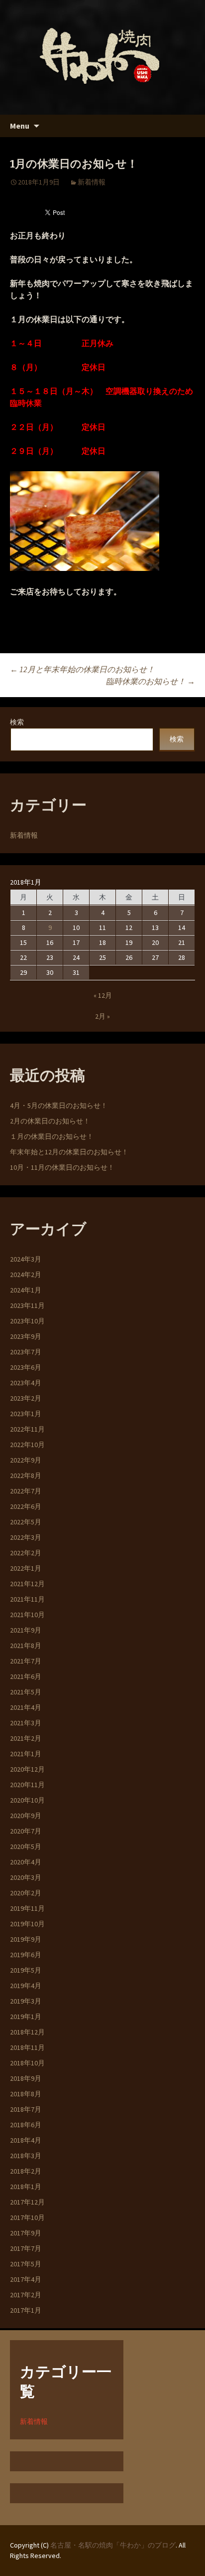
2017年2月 (26, 2295)
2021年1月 (26, 1754)
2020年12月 (27, 1769)
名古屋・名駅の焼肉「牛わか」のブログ (113, 2545)
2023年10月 (27, 1321)
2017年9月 (26, 2233)
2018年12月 (27, 2032)
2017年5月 (26, 2264)
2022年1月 (26, 1568)
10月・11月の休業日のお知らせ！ (62, 1167)
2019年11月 (27, 1908)
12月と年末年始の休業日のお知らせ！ (82, 669)
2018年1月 (26, 2187)
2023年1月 (26, 1414)
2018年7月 (26, 2109)
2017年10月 (27, 2217)
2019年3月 (26, 2001)
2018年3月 (26, 2156)
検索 (17, 722)
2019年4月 (26, 1986)
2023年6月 (26, 1367)
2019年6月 (26, 1955)
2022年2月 (26, 1553)
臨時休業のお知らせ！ (151, 681)
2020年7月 (26, 1831)
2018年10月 (27, 2063)
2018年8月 (26, 2094)
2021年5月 (26, 1692)
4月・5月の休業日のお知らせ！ (59, 1105)
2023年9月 (26, 1336)
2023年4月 (26, 1383)
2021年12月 (27, 1584)
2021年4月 (26, 1707)
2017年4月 (26, 2279)
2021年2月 (26, 1738)
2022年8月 (26, 1475)
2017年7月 (26, 2248)
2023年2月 (26, 1398)
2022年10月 (27, 1445)
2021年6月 (26, 1676)
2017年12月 (27, 2202)
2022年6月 (26, 1506)
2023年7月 (26, 1352)
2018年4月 (26, 2140)
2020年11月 (27, 1785)
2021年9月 (26, 1630)
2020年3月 (26, 1877)
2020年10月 (27, 1800)
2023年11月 (27, 1305)
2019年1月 (26, 2017)
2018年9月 (26, 2078)
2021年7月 (26, 1661)
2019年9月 (26, 1939)
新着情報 (92, 182)
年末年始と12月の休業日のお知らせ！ (69, 1152)
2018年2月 (26, 2171)
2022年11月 (27, 1429)
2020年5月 (26, 1846)
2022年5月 (26, 1522)
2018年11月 (27, 2047)
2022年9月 (26, 1460)
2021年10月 (27, 1615)
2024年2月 (26, 1275)
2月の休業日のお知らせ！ (50, 1121)
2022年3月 (26, 1537)
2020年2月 (26, 1893)
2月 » (102, 1016)
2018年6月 (26, 2125)
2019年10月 (27, 1924)
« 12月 (103, 995)
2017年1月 (26, 2310)
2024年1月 (26, 1290)
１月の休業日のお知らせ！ (52, 1136)
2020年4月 (26, 1862)
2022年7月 (26, 1491)
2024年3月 (26, 1259)
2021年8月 (26, 1646)
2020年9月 (26, 1816)
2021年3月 (26, 1723)
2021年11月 (27, 1599)
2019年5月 (26, 1970)
